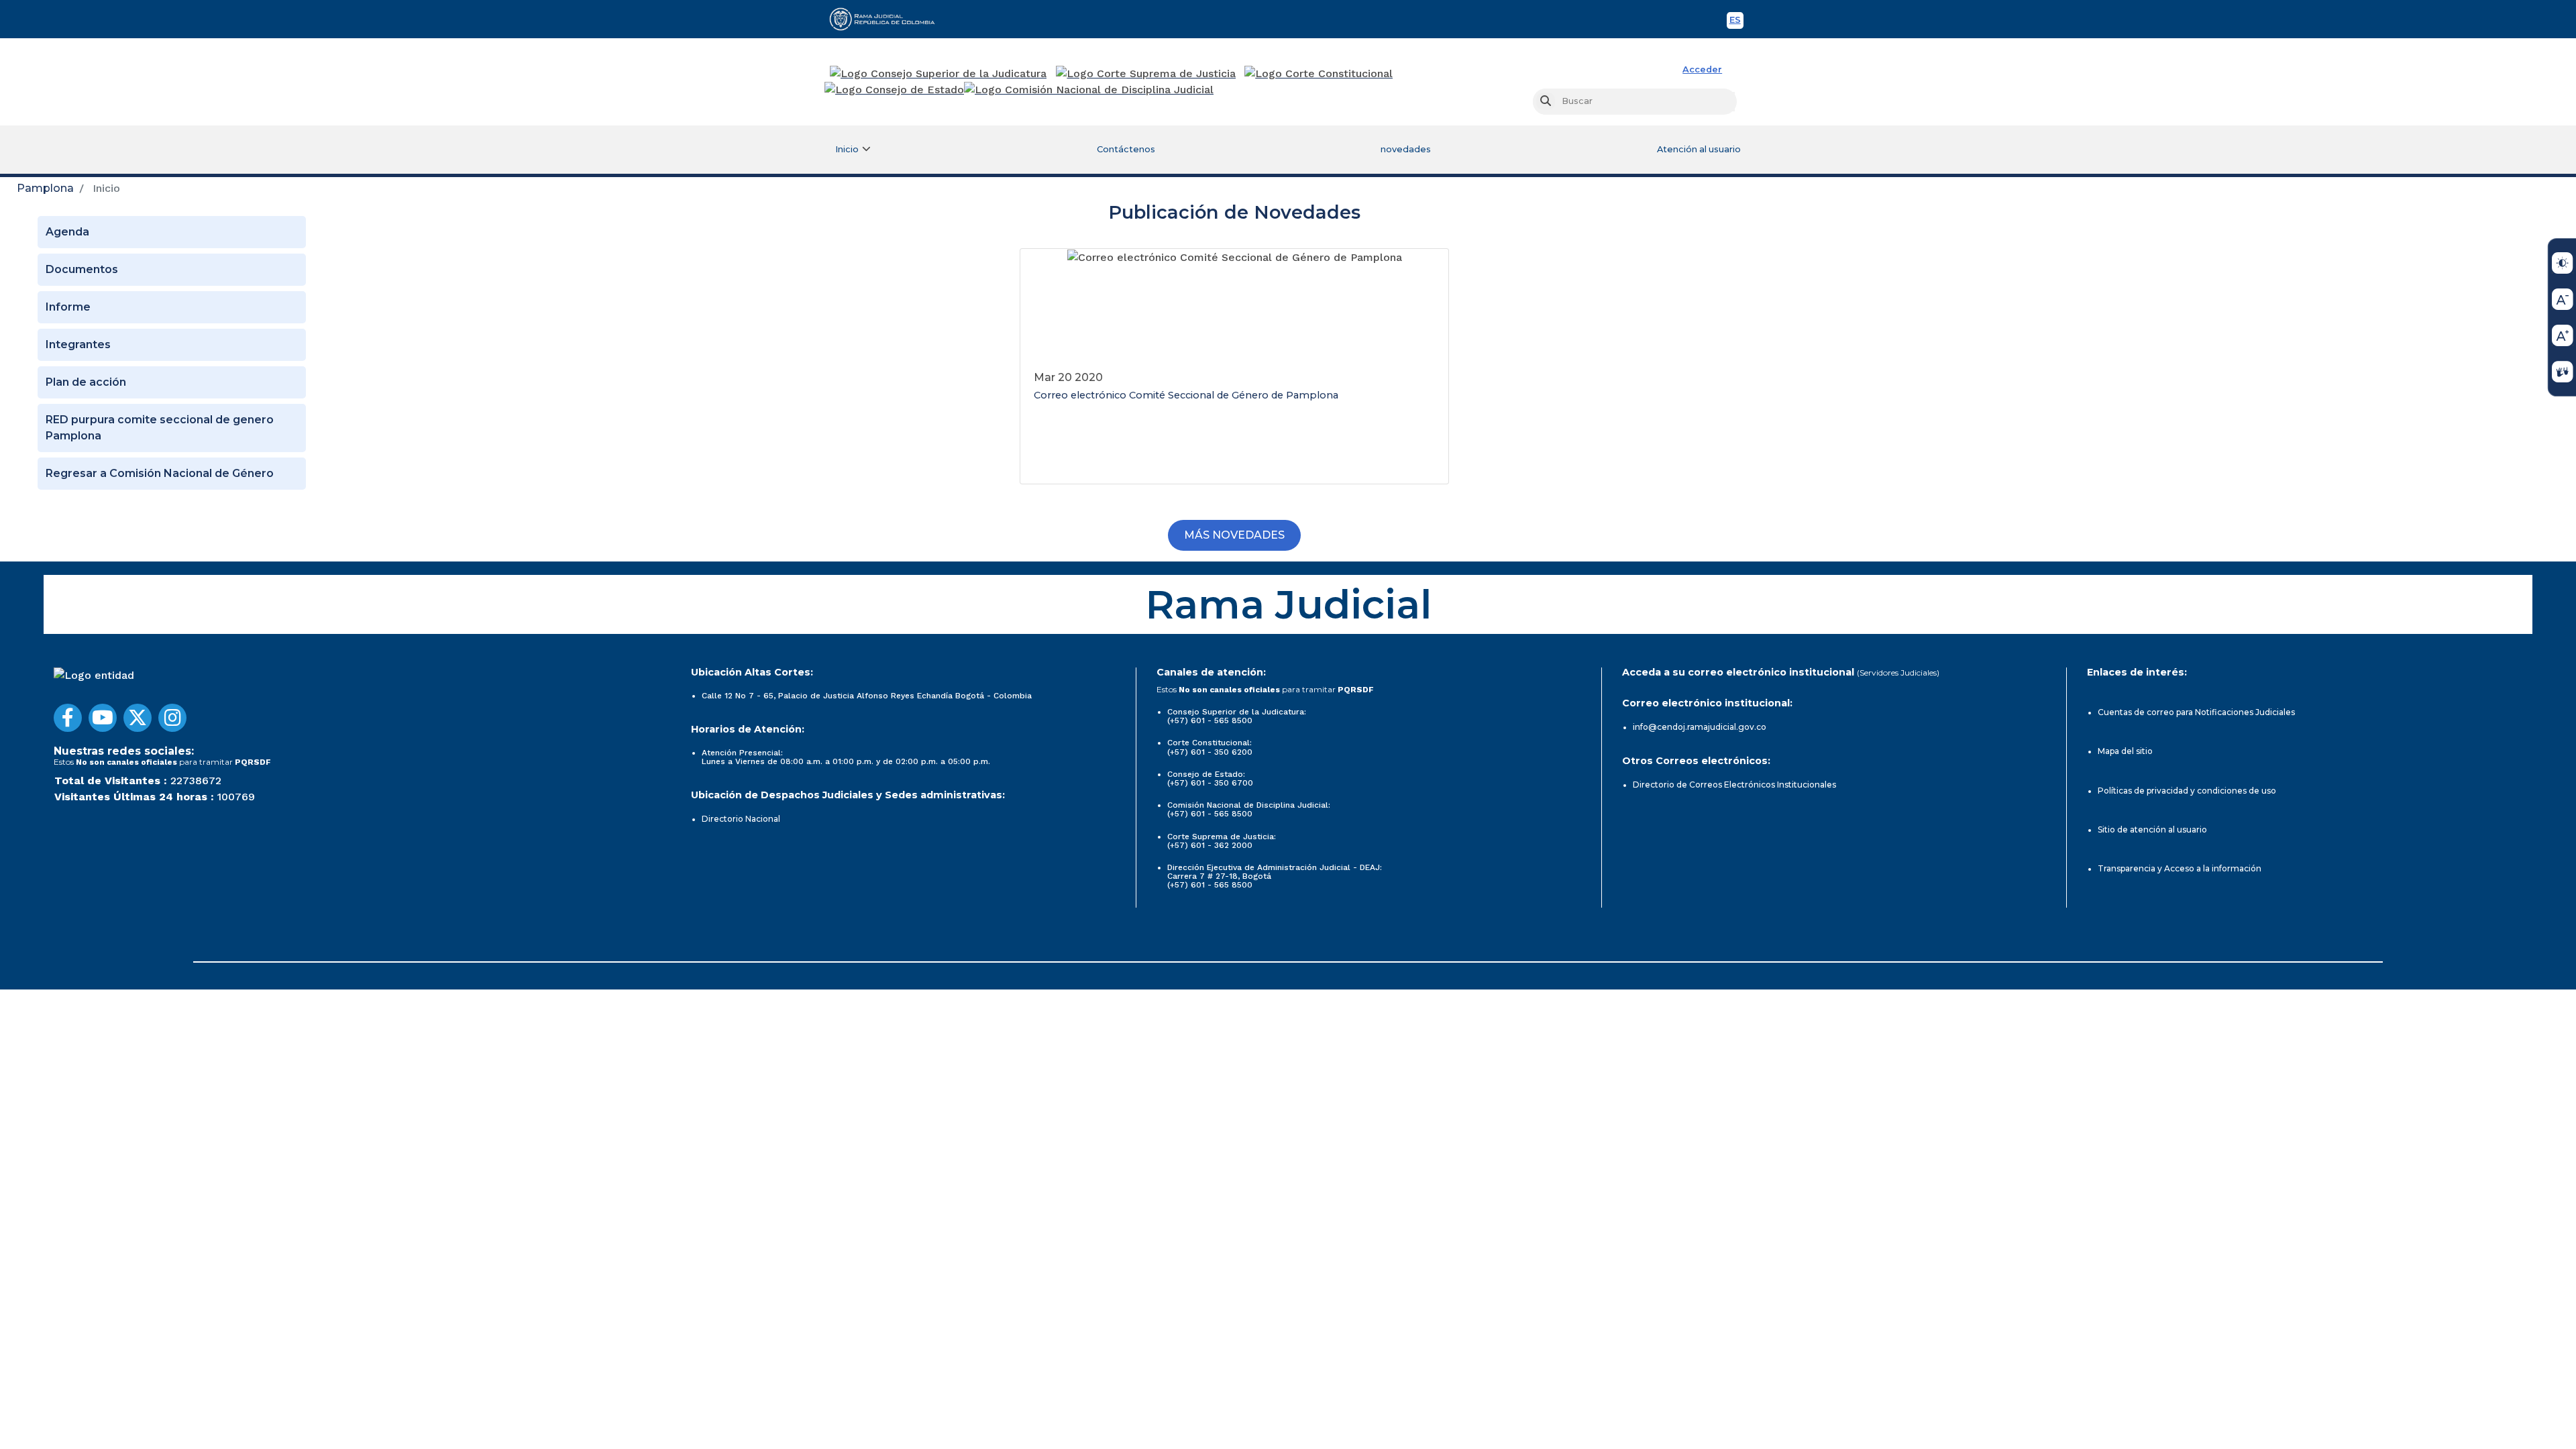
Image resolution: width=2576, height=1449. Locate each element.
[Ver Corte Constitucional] (1319, 74)
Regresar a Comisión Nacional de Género (160, 473)
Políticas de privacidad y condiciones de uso (2187, 791)
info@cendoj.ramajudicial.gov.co (1700, 727)
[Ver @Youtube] (103, 718)
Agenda (67, 232)
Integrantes (78, 344)
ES (1736, 22)
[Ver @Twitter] (138, 718)
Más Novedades (1234, 535)
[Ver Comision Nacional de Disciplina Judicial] (1089, 90)
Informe (68, 307)
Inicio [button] (847, 149)
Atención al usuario (1699, 149)
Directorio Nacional (741, 819)
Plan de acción (86, 382)
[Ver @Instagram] (172, 718)
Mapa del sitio (2125, 751)
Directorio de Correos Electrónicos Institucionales (1734, 785)
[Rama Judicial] (888, 19)
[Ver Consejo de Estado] (894, 90)
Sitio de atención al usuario (2152, 829)
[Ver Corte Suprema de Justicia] (1146, 74)
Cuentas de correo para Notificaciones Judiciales (2196, 712)
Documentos (82, 269)
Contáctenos (1126, 149)
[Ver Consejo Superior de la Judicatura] (938, 74)
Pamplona (45, 188)
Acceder (1702, 69)
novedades (1406, 149)
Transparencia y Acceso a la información (2180, 868)
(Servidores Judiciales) (1898, 673)
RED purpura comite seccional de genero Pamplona (160, 428)
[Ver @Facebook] (68, 718)
